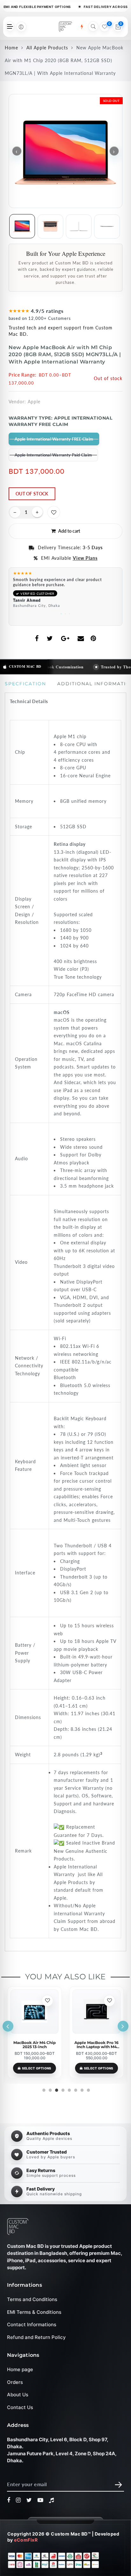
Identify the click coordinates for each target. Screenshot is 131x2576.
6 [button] (75, 2089)
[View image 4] (107, 227)
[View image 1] (22, 226)
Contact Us (20, 2407)
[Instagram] (18, 2500)
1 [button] (62, 613)
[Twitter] (29, 2500)
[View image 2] (50, 227)
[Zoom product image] (65, 151)
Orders (15, 2382)
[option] (65, 591)
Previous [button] (8, 2026)
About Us (18, 2395)
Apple (34, 402)
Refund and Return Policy (36, 2337)
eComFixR (26, 2540)
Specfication (25, 684)
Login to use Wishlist (54, 512)
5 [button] (69, 2089)
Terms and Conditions (32, 2299)
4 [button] (62, 2089)
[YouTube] (41, 2500)
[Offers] (82, 27)
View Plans (85, 558)
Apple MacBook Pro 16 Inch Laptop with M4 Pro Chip (97, 2045)
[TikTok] (52, 2500)
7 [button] (81, 2089)
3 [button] (70, 613)
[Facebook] (9, 2500)
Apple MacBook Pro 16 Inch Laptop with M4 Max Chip (34, 2045)
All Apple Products (47, 48)
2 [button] (66, 613)
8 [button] (88, 2089)
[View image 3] (79, 227)
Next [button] (123, 2026)
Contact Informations (32, 2324)
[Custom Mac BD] (18, 2227)
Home (11, 48)
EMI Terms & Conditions (34, 2312)
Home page (20, 2369)
